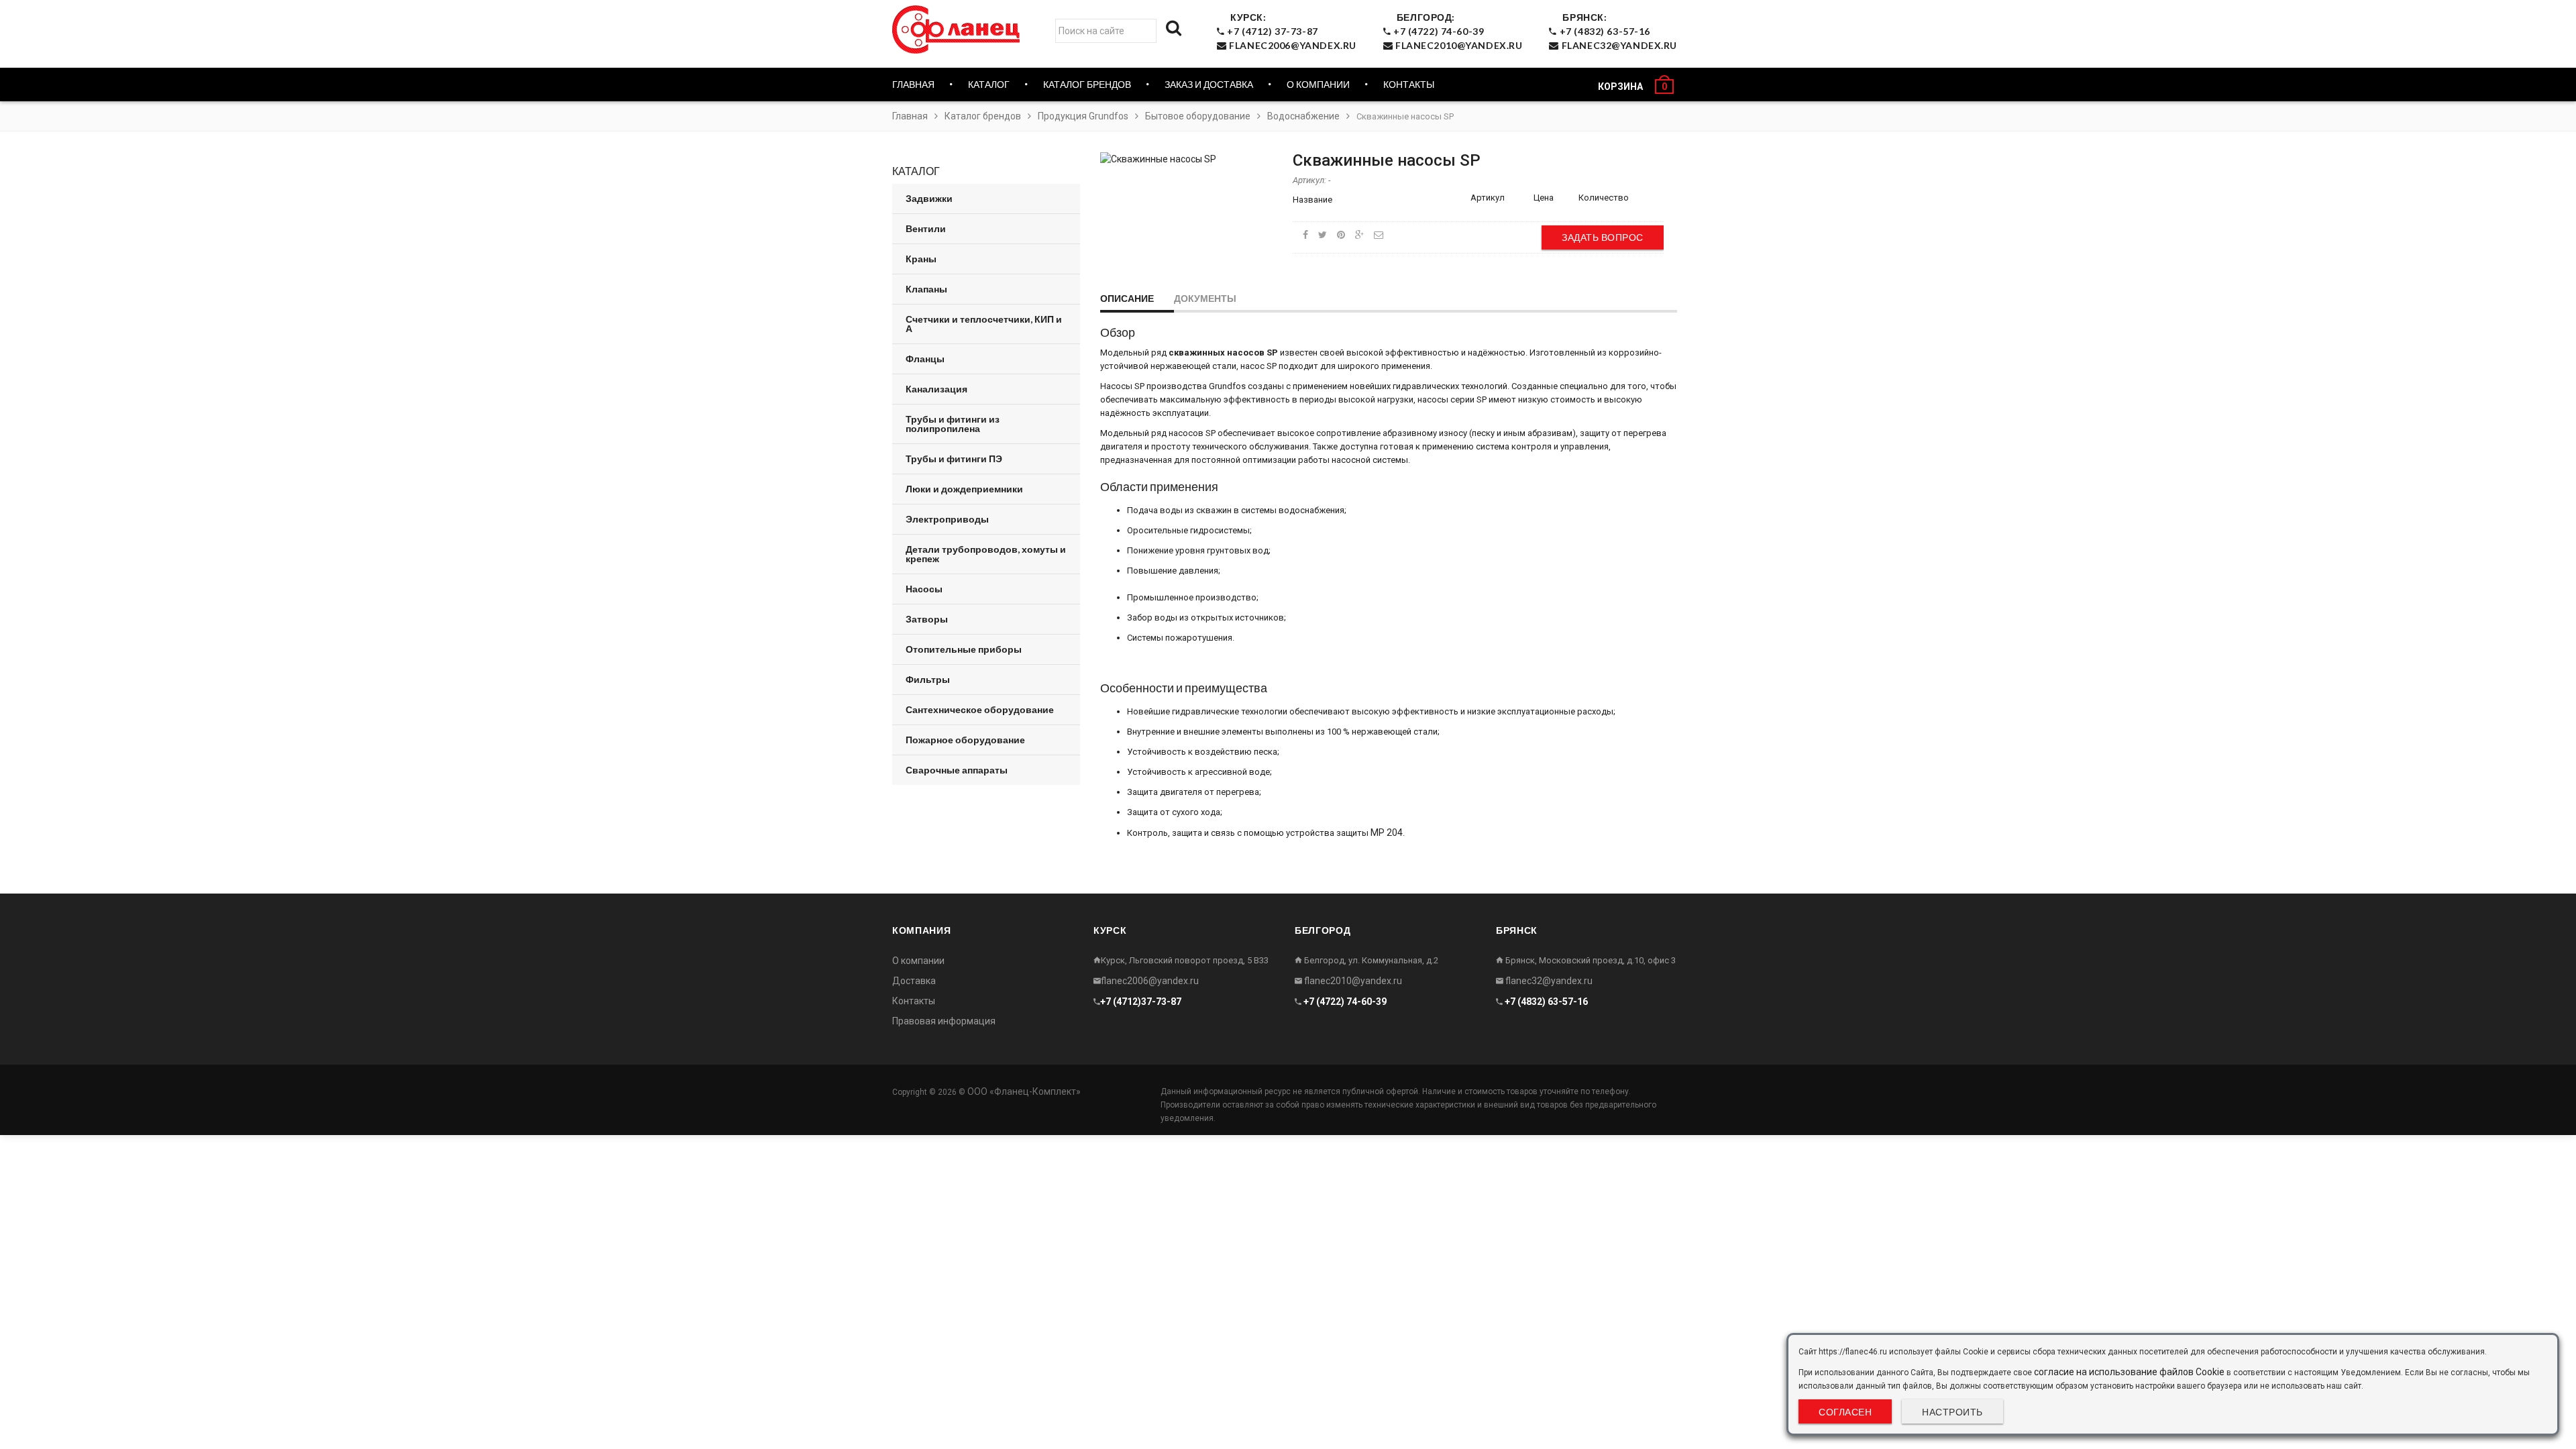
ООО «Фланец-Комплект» (1024, 1091)
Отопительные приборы (964, 649)
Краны (921, 259)
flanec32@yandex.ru (1548, 981)
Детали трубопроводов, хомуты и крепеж (986, 554)
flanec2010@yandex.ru (1352, 981)
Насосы (924, 589)
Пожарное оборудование (965, 740)
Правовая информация (944, 1021)
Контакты (1409, 84)
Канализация (936, 389)
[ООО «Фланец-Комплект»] (959, 30)
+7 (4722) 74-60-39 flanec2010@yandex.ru (1456, 31)
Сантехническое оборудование (980, 709)
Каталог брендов (983, 116)
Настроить (1952, 1412)
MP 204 (1387, 833)
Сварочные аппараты (957, 770)
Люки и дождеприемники (964, 489)
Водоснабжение (1303, 116)
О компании (1318, 84)
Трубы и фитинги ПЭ (954, 459)
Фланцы (925, 359)
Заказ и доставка (1209, 84)
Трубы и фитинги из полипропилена (953, 424)
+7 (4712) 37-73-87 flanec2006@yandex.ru (1291, 31)
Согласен (1845, 1412)
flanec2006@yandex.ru (1150, 981)
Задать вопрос (1603, 237)
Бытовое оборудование (1198, 116)
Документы (1205, 298)
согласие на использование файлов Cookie (2129, 1372)
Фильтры (928, 679)
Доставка (914, 981)
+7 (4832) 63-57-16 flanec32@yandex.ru (1617, 31)
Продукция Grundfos (1083, 116)
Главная (913, 84)
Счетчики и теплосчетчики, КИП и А (984, 324)
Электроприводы (947, 519)
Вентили (926, 228)
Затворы (927, 619)
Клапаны (926, 289)
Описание (1127, 298)
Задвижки (929, 198)
